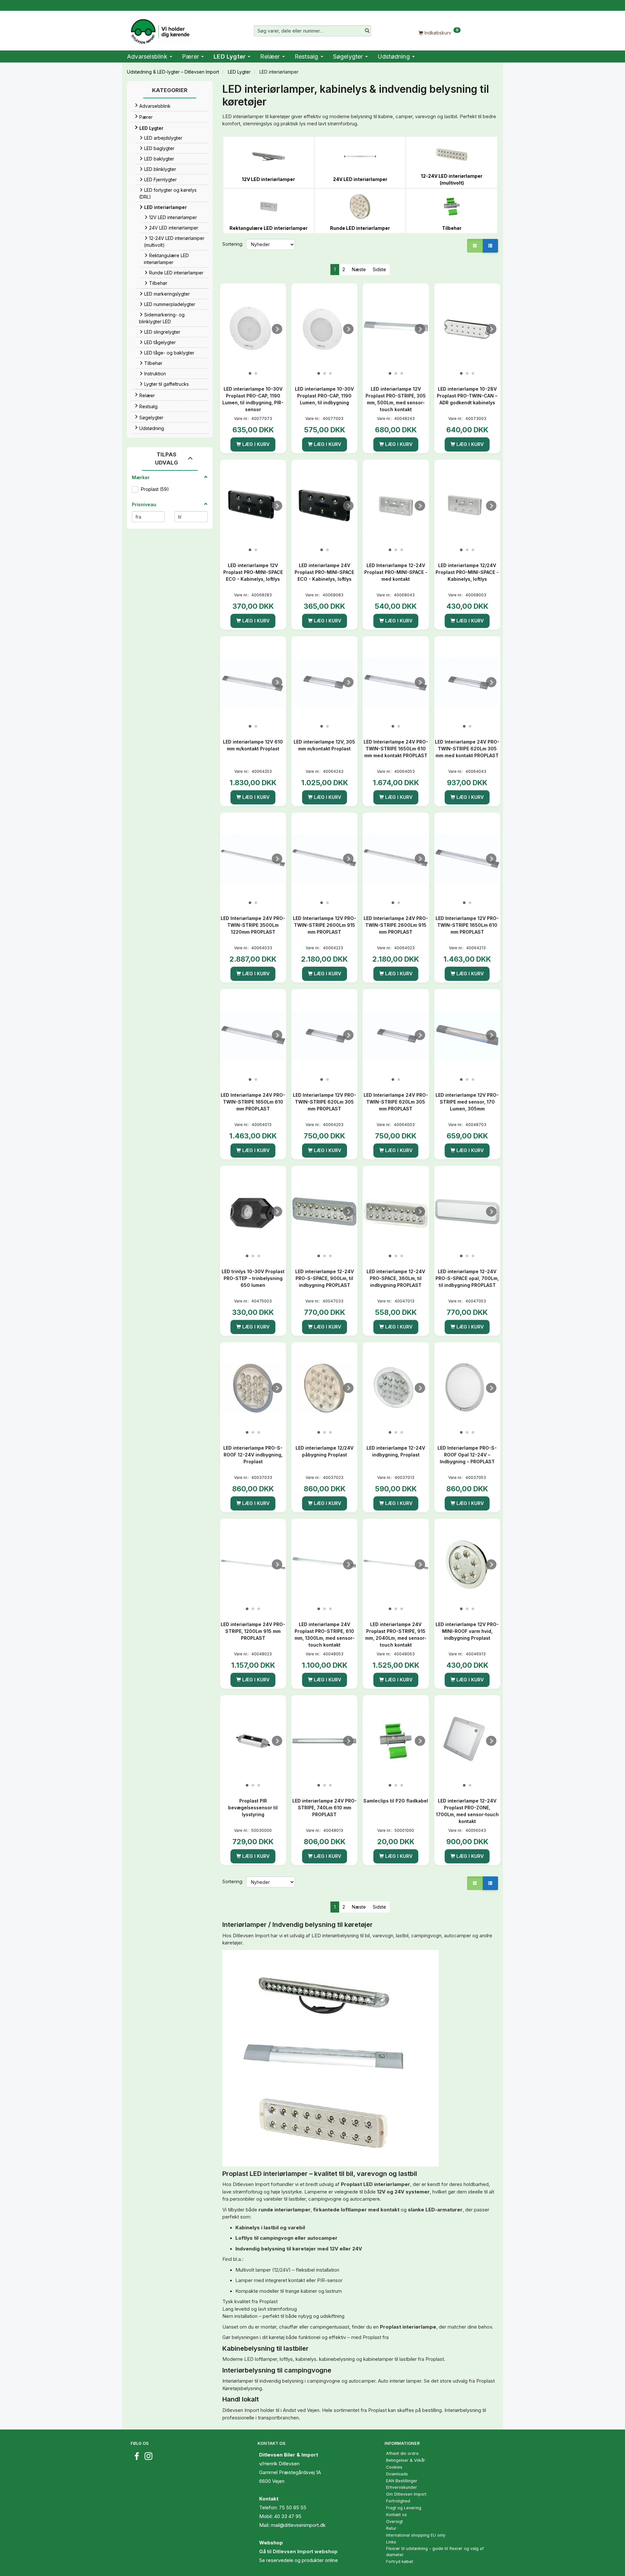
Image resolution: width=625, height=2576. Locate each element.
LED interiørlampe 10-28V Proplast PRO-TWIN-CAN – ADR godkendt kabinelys (467, 396)
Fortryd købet (400, 2562)
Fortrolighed (398, 2501)
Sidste (379, 269)
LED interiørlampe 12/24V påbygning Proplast (325, 1451)
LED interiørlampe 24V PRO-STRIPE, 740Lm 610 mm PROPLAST (325, 1808)
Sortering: (233, 244)
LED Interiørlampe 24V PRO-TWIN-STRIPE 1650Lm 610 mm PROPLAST (253, 1102)
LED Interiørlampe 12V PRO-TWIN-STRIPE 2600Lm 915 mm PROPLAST (325, 925)
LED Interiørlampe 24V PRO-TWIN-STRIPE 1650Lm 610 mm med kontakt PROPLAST (396, 749)
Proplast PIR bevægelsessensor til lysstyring (253, 1808)
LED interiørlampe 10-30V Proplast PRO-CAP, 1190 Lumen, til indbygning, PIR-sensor (253, 399)
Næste (359, 269)
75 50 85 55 (293, 2507)
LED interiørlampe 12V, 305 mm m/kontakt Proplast (324, 745)
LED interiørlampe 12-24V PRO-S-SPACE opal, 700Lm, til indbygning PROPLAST (467, 1278)
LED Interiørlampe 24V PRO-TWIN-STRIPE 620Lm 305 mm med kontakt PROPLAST (467, 749)
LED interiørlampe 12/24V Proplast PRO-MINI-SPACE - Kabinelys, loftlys (467, 572)
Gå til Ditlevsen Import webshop (298, 2551)
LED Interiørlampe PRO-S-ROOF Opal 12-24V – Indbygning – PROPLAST (467, 1455)
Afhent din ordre (402, 2453)
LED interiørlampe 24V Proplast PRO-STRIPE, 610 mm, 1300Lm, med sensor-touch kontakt (325, 1635)
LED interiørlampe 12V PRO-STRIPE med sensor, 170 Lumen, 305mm (467, 1102)
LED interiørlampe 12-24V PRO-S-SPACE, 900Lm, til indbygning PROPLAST (325, 1278)
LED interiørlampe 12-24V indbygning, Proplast (396, 1451)
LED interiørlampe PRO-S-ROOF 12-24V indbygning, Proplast (253, 1455)
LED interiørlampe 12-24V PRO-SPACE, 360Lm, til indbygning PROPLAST (396, 1278)
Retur (391, 2528)
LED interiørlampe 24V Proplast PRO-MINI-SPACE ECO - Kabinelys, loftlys (324, 572)
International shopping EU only (416, 2535)
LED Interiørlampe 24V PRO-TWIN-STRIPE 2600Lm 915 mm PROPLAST (396, 925)
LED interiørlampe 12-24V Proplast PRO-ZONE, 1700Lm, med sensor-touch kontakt (467, 1811)
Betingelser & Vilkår (406, 2460)
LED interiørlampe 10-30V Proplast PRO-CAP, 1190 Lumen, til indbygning (324, 396)
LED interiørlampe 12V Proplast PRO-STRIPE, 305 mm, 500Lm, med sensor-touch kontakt (396, 399)
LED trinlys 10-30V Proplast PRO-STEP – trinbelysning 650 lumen (253, 1278)
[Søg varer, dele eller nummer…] (367, 31)
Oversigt (395, 2521)
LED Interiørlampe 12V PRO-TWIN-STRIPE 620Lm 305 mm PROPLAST (325, 1102)
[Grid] (475, 246)
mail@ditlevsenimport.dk (298, 2525)
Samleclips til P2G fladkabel (396, 1801)
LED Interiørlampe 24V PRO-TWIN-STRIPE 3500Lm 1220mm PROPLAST (253, 925)
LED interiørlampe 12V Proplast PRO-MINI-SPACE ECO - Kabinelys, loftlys (253, 572)
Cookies (394, 2467)
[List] (490, 246)
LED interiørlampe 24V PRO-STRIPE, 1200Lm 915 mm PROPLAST (253, 1631)
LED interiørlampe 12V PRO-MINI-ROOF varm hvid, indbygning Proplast (467, 1631)
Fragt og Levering (404, 2508)
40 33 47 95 (288, 2516)
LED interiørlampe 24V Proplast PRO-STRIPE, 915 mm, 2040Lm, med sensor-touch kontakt (396, 1635)
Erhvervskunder (402, 2487)
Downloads (397, 2474)
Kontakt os (396, 2515)
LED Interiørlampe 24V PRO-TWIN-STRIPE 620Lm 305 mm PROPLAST (396, 1102)
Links (391, 2542)
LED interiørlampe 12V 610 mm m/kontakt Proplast (253, 745)
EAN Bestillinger (402, 2481)
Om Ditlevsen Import (406, 2494)
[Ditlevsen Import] (160, 29)
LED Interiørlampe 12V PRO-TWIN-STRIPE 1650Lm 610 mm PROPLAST (467, 925)
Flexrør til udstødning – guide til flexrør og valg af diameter (435, 2552)
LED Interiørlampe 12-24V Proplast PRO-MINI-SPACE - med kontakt (396, 572)
